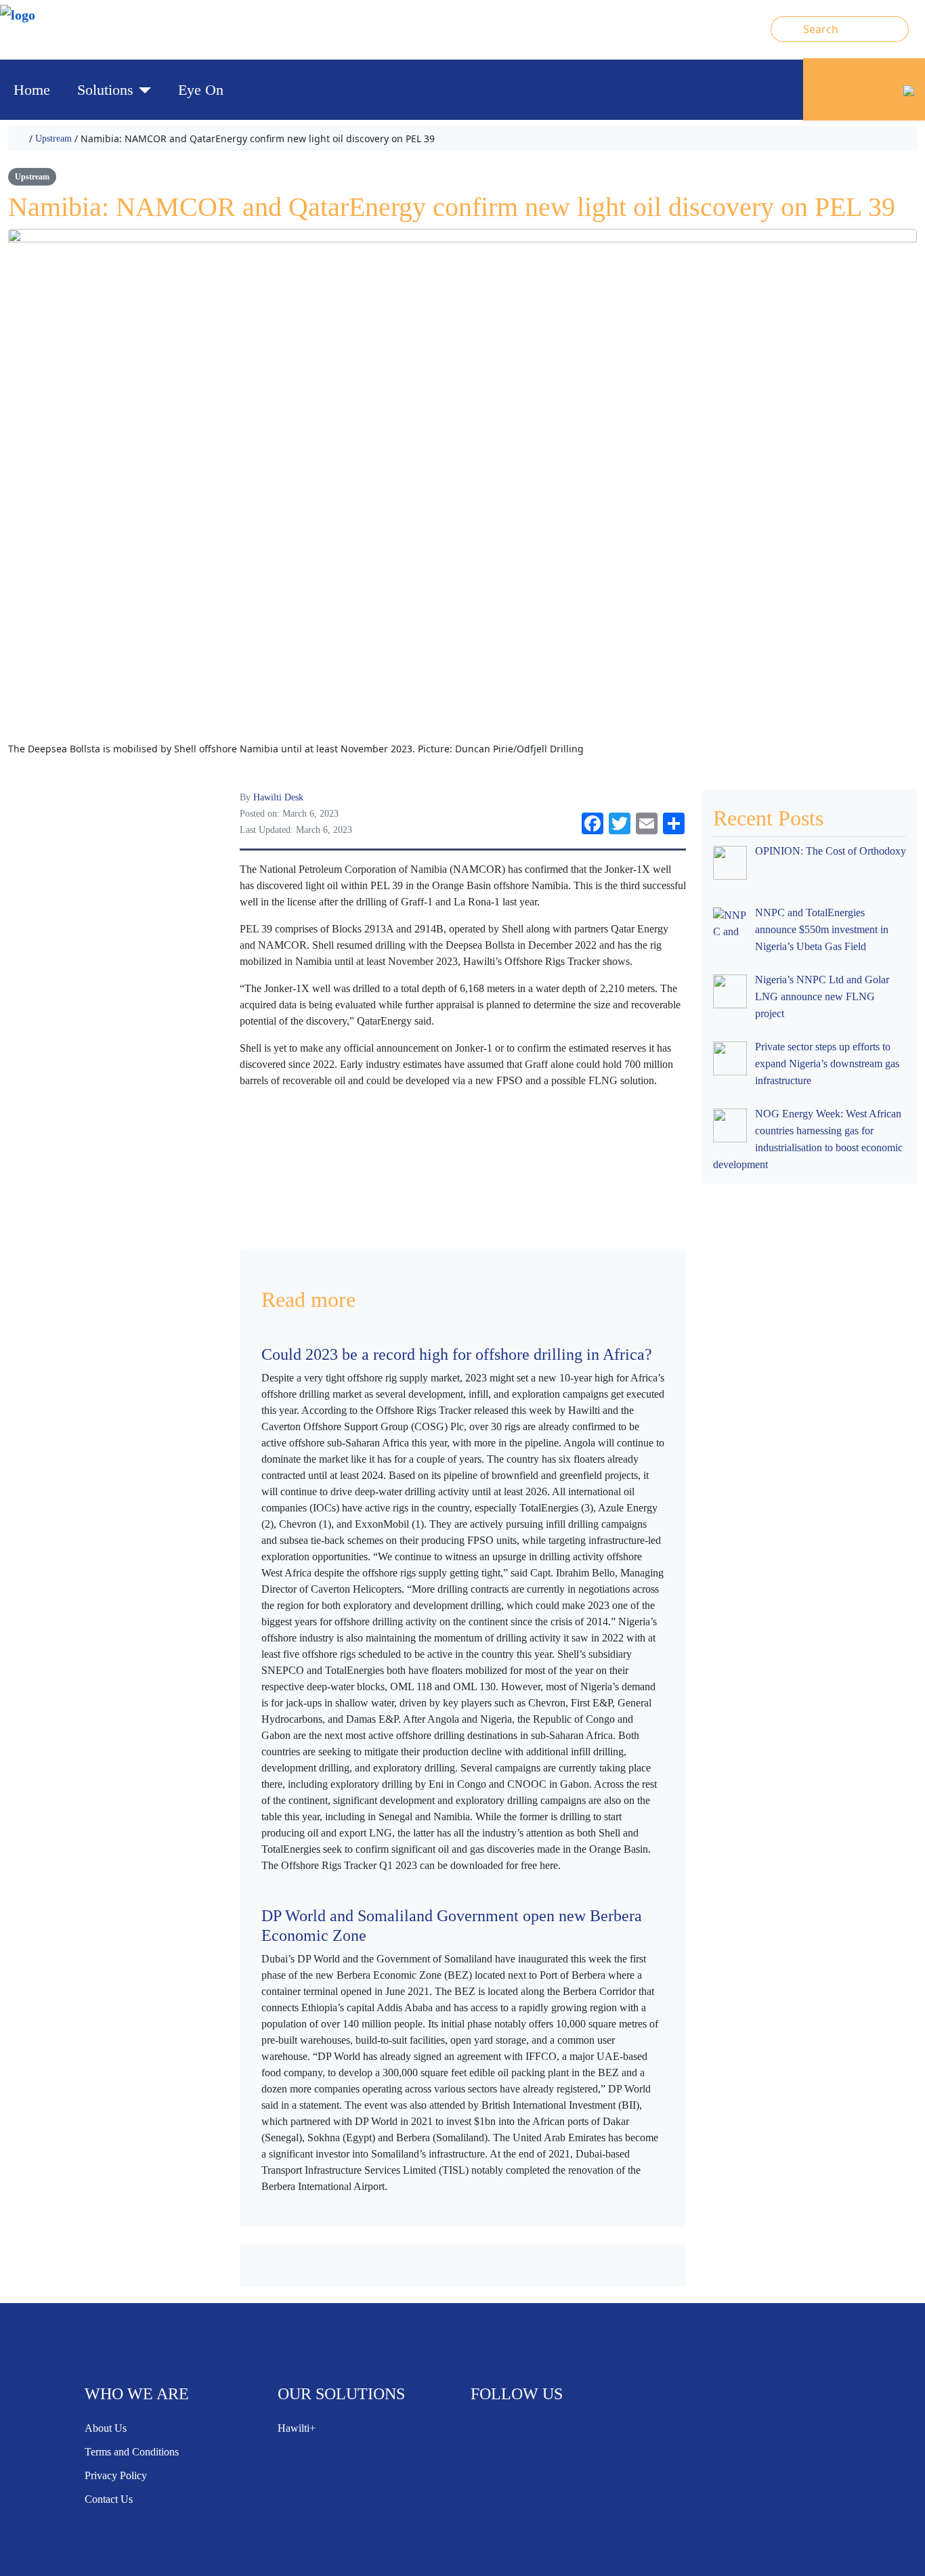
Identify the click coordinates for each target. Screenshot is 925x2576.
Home (32, 90)
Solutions (105, 90)
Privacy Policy (116, 2475)
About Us (106, 2428)
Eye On (201, 90)
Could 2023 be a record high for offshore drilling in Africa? (457, 1354)
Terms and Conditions (132, 2452)
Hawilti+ (297, 2428)
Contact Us (109, 2499)
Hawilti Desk (278, 797)
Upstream (53, 138)
